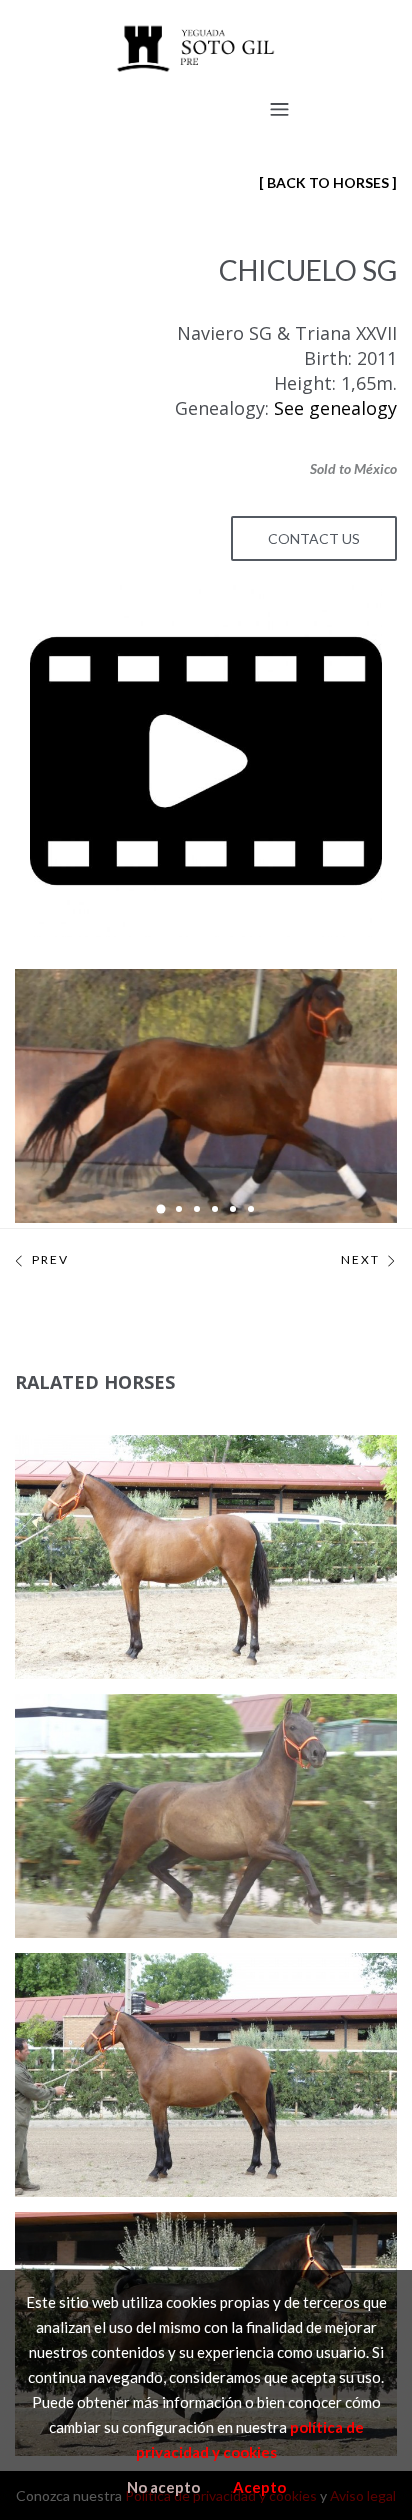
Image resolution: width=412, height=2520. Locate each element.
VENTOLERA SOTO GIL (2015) (162, 1985)
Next (360, 1259)
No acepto (163, 2487)
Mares (87, 1516)
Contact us (314, 538)
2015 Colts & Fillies (108, 1491)
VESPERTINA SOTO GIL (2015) (163, 1467)
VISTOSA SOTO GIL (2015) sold (173, 1726)
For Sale (316, 1491)
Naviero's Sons (171, 1516)
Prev (50, 1259)
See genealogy (335, 408)
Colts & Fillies (228, 1491)
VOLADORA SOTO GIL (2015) (160, 2244)
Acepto (259, 2487)
